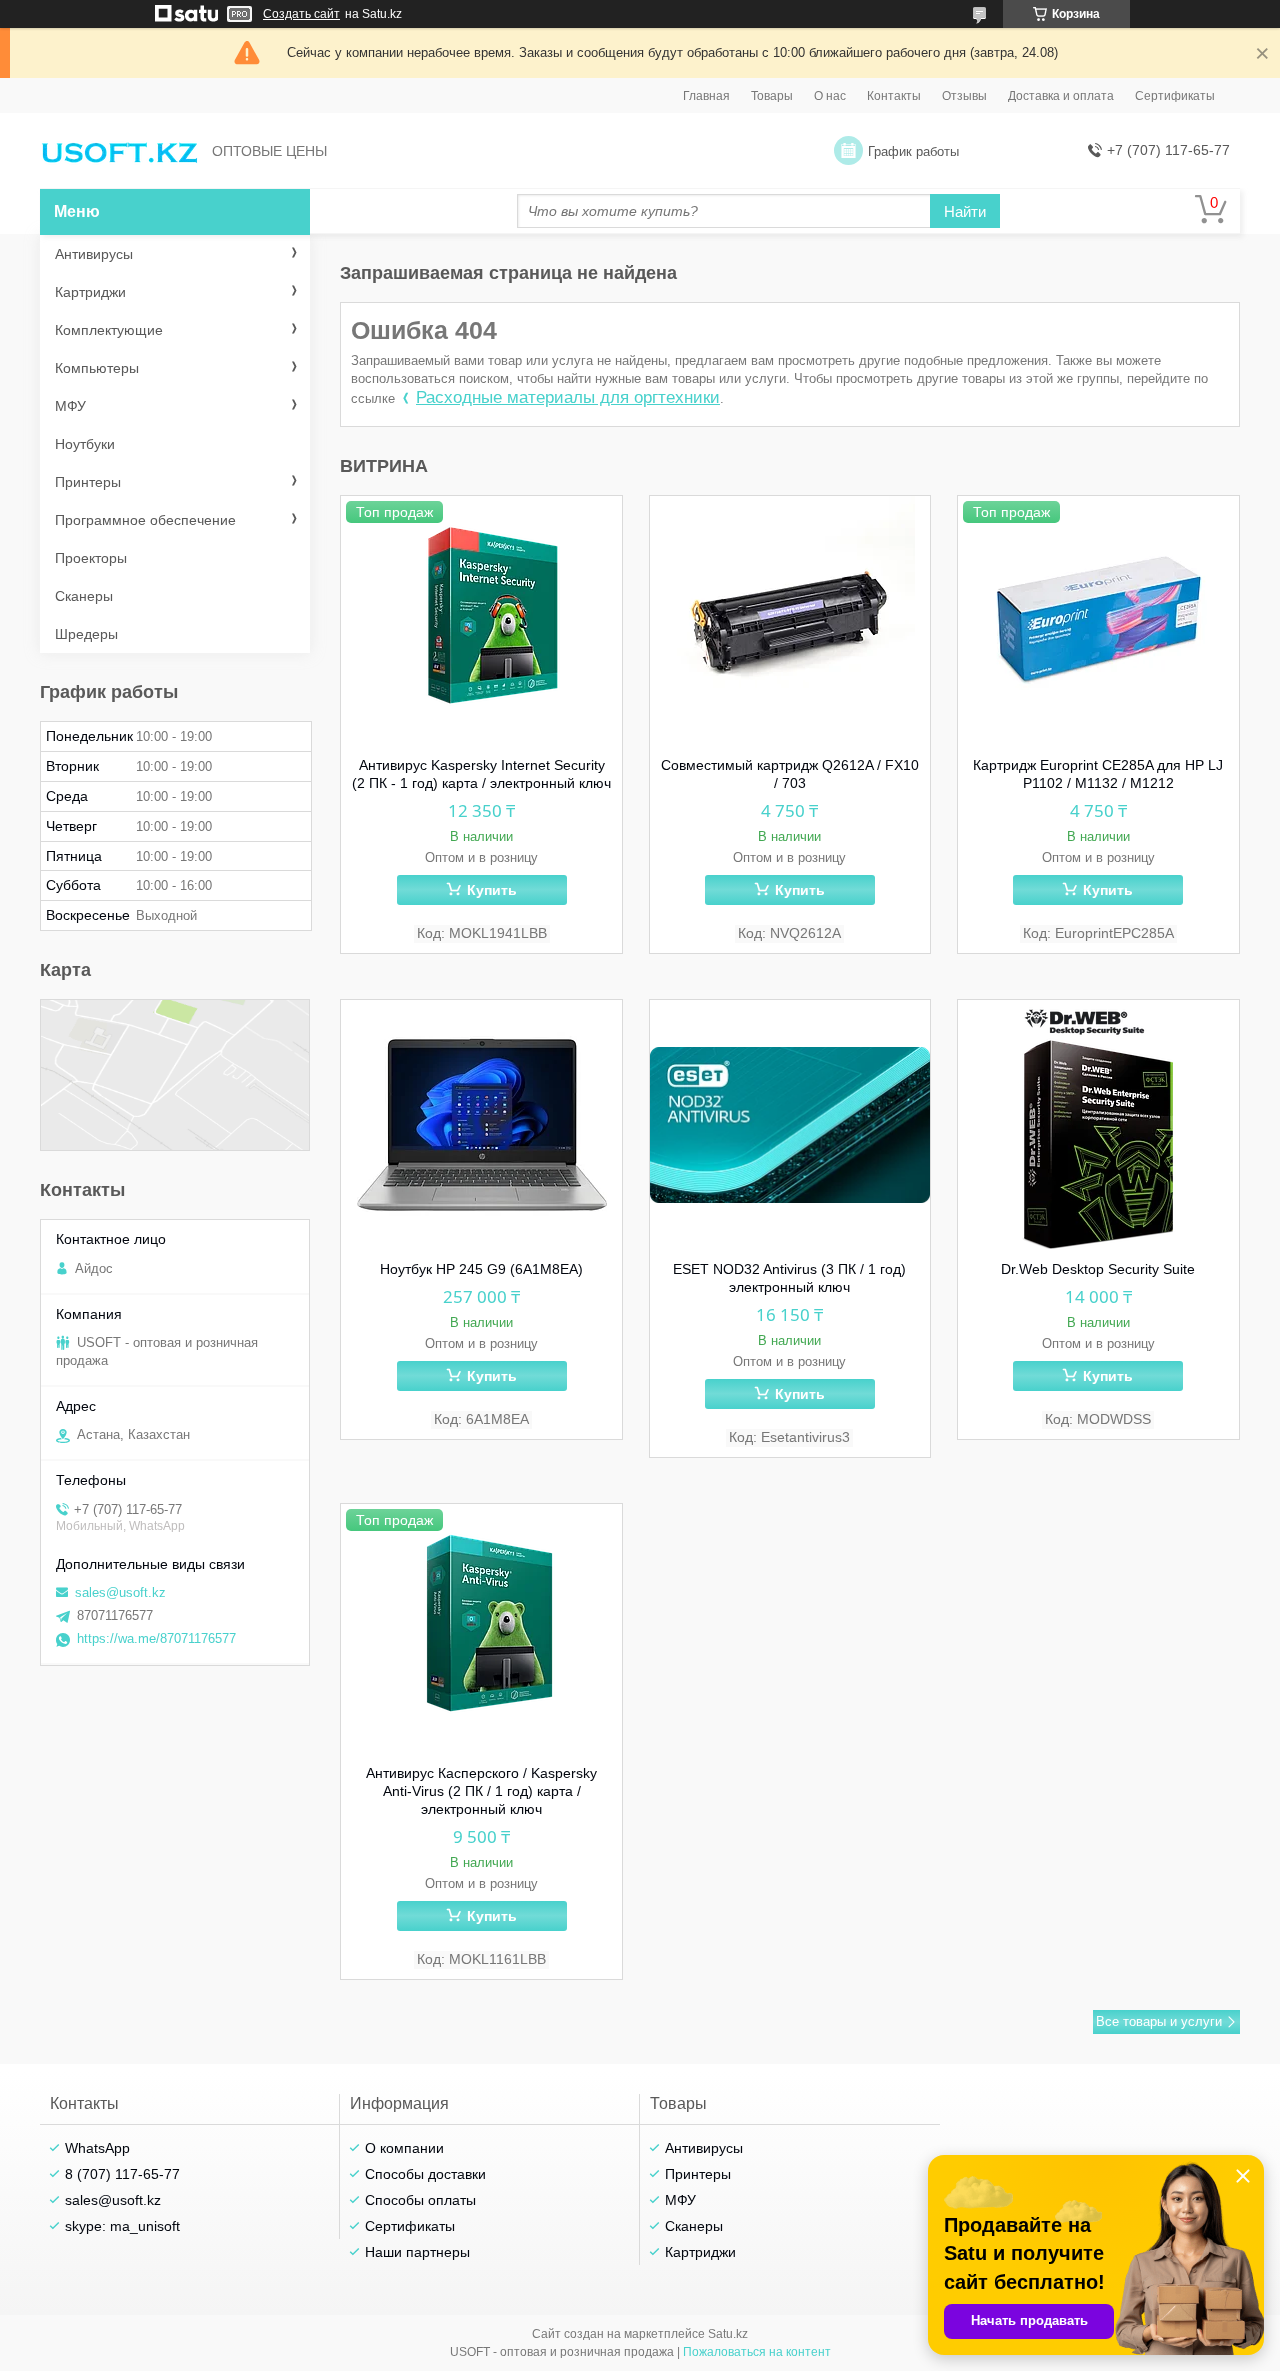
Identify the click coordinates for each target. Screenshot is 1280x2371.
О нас (830, 96)
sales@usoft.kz (120, 1592)
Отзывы (964, 96)
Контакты (894, 96)
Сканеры (84, 596)
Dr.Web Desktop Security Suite (1098, 1269)
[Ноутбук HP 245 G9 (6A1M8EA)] (481, 1125)
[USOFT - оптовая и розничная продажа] (120, 151)
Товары (772, 96)
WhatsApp (97, 2148)
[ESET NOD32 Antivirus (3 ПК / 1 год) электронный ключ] (790, 1125)
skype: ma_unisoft (122, 2226)
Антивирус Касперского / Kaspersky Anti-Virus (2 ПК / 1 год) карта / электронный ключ (481, 1791)
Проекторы (91, 558)
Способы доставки (425, 2174)
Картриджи (90, 292)
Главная (706, 96)
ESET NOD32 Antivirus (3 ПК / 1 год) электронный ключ (789, 1278)
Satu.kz (728, 2334)
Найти (965, 211)
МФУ (70, 406)
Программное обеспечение (145, 520)
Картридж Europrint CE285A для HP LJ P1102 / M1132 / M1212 (1098, 774)
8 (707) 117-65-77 (122, 2174)
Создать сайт (301, 14)
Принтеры (88, 482)
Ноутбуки (85, 444)
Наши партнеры (417, 2252)
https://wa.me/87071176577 (156, 1638)
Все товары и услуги (1159, 2021)
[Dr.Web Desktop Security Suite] (1098, 1125)
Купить (492, 890)
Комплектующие (109, 330)
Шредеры (86, 634)
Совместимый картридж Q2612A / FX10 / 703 (790, 774)
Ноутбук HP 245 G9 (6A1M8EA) (481, 1269)
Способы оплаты (420, 2200)
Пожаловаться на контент (757, 2352)
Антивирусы (94, 254)
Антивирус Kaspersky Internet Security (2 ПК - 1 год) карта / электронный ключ (481, 774)
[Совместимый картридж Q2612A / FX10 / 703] (790, 621)
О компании (404, 2148)
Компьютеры (97, 368)
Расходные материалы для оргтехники (568, 397)
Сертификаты (1175, 96)
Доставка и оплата (1061, 96)
